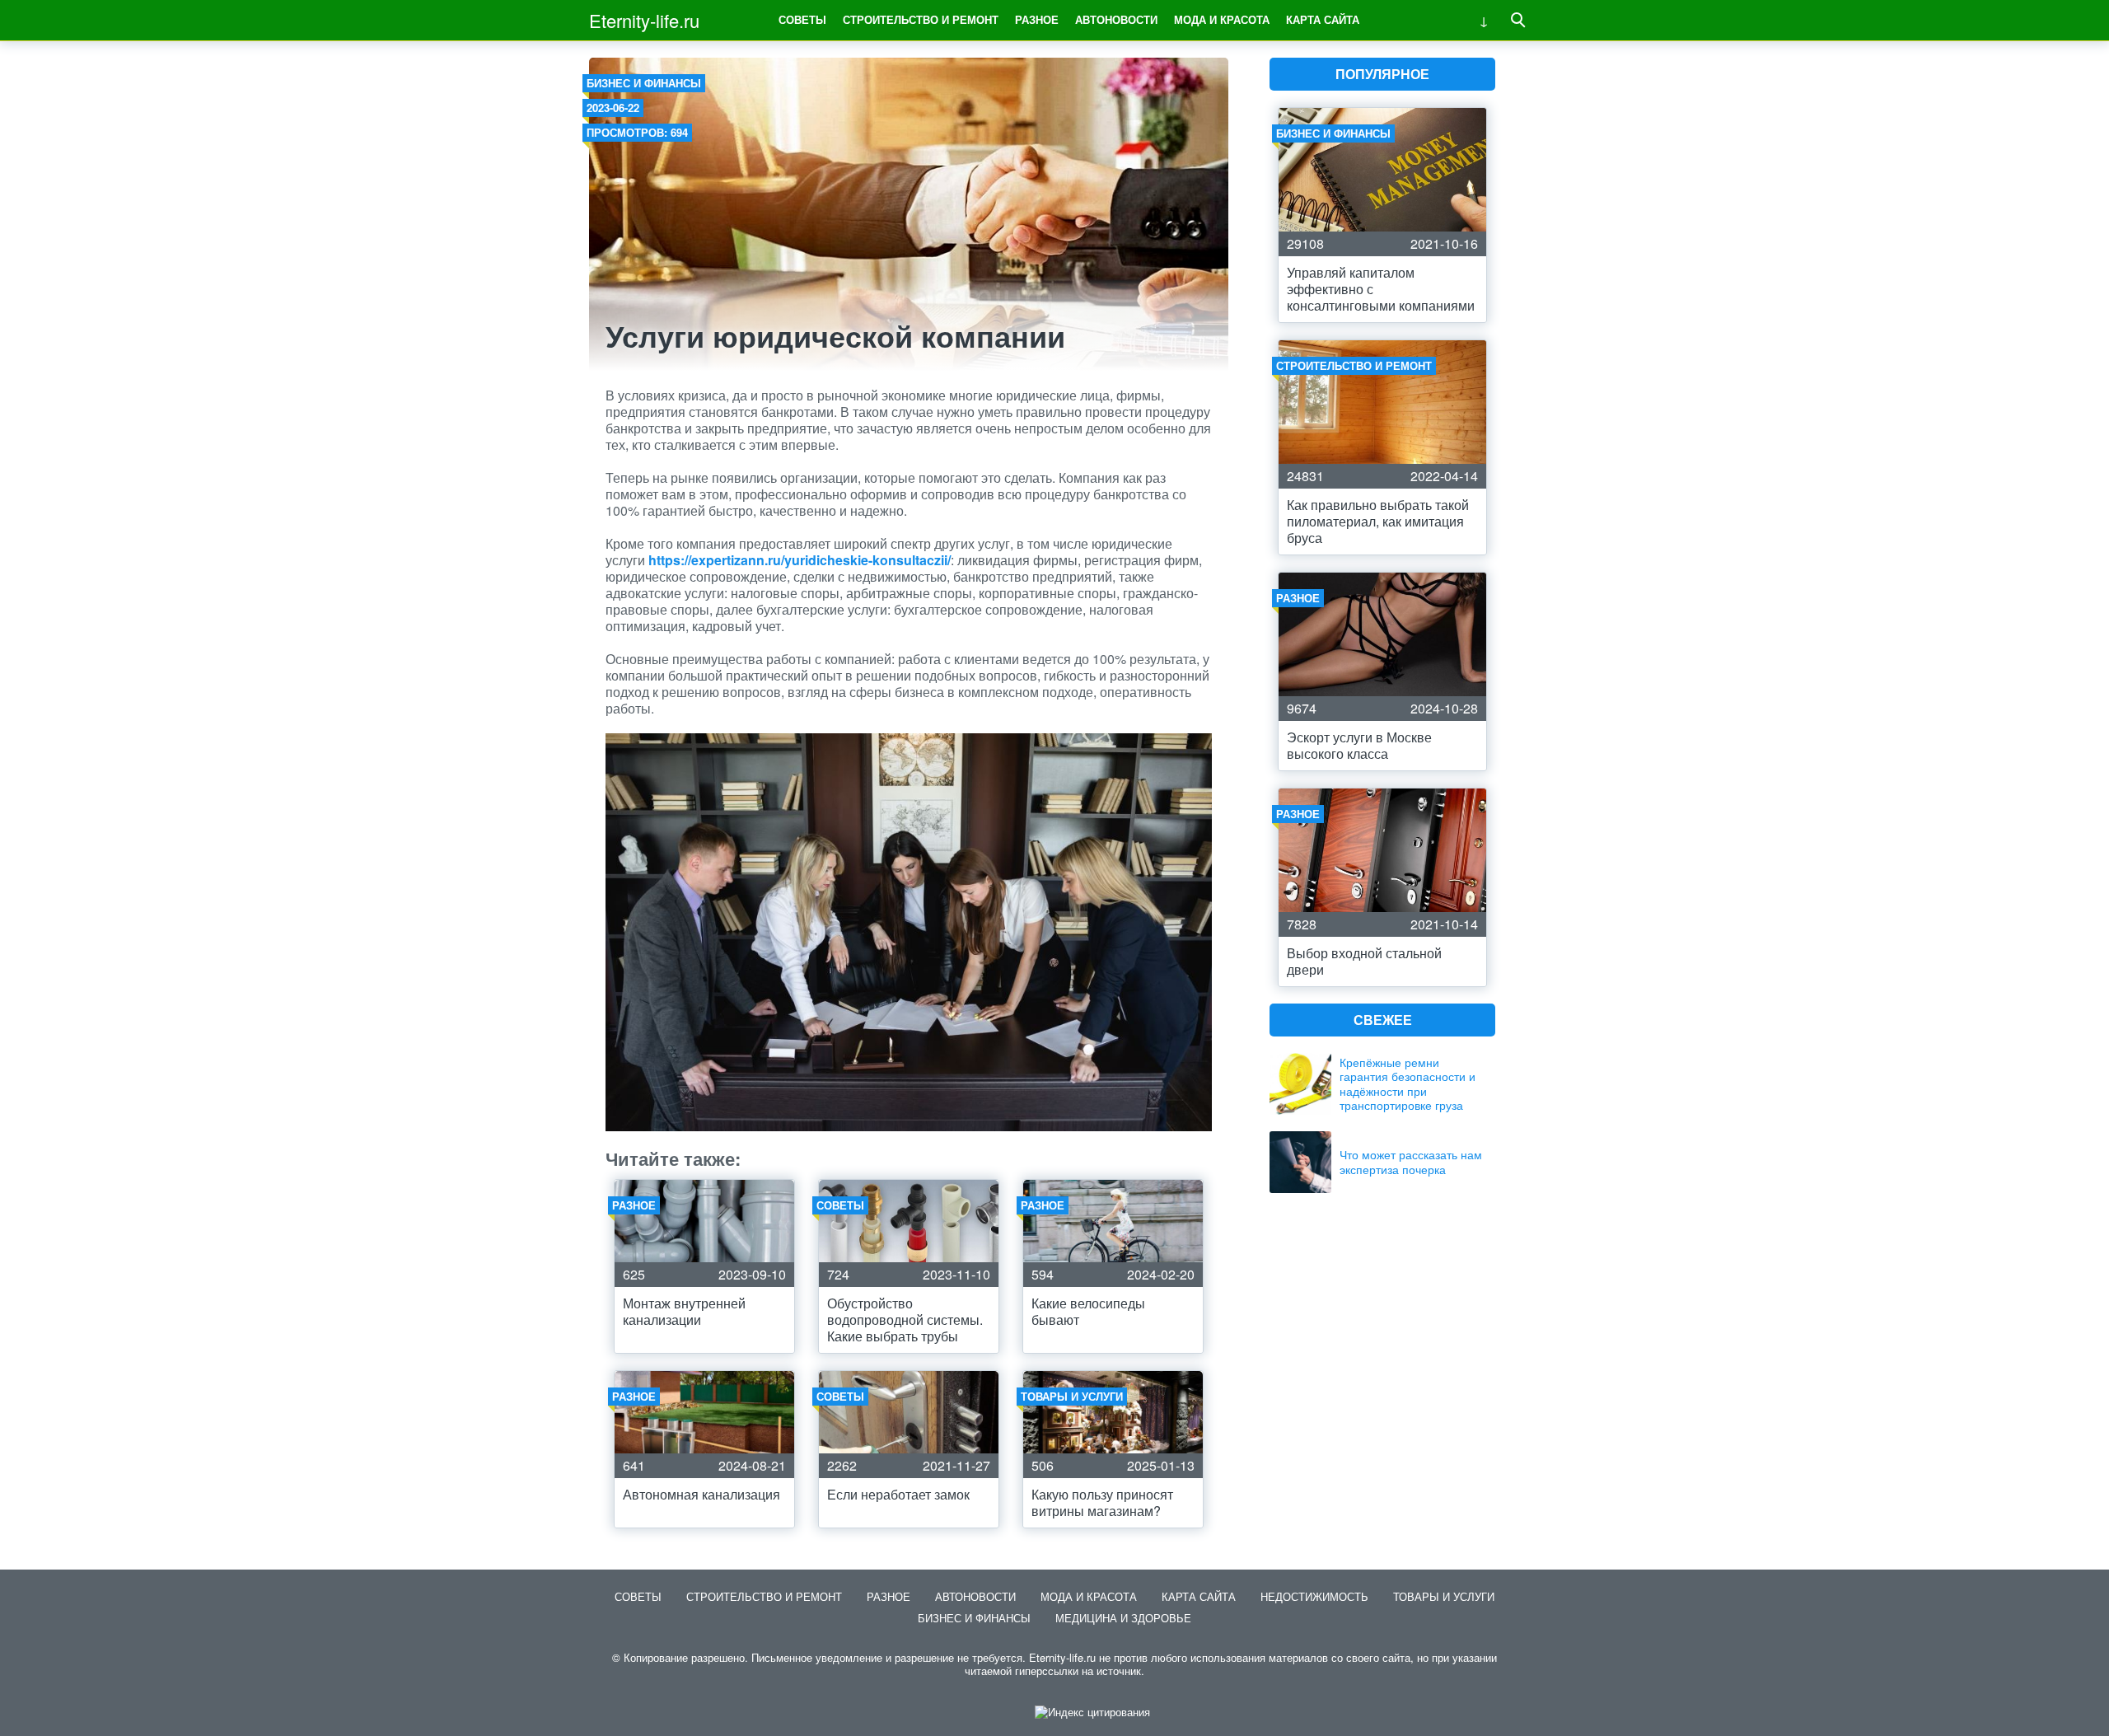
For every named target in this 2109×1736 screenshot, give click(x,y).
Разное (1037, 19)
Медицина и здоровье (1123, 1618)
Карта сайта (1323, 19)
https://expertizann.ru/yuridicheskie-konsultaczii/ (800, 560)
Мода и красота (1222, 19)
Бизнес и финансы (644, 83)
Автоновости (1116, 19)
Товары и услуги (1444, 1596)
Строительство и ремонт (921, 19)
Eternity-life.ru (644, 20)
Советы (802, 19)
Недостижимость (1314, 1596)
